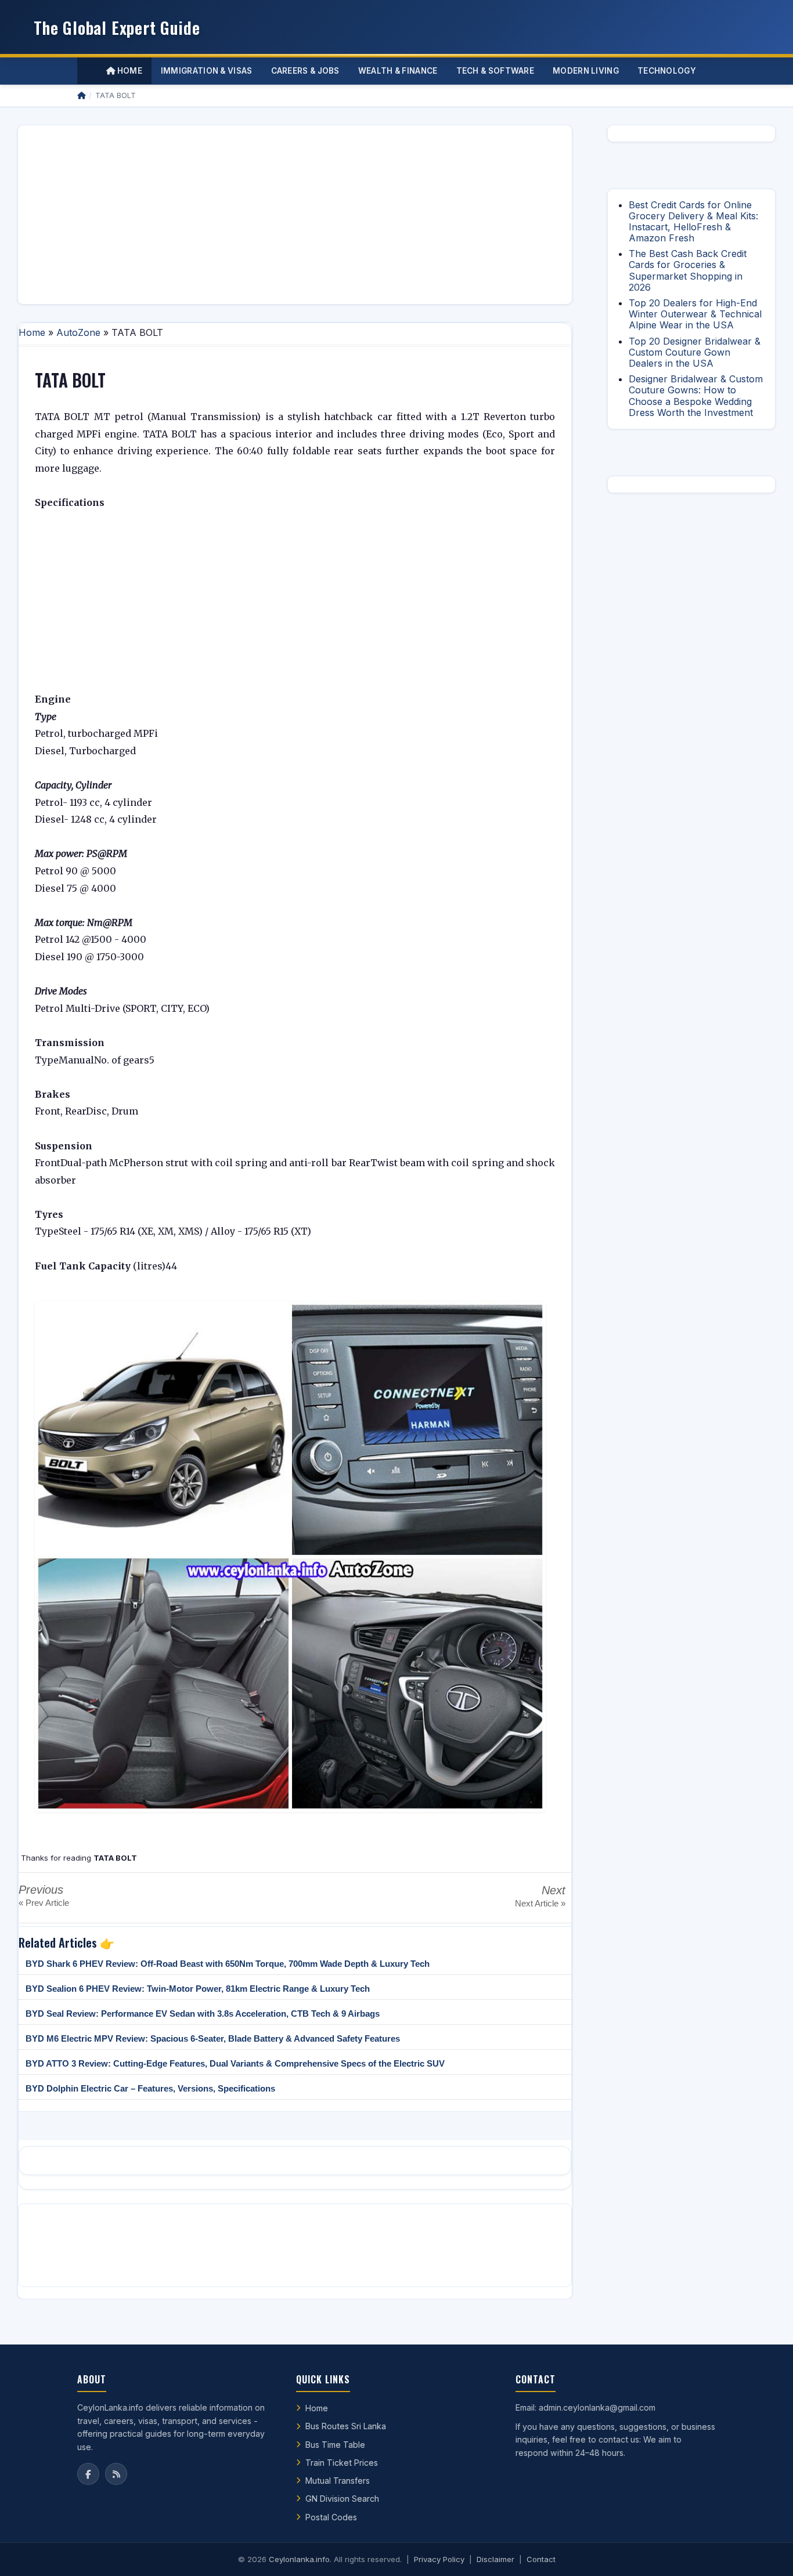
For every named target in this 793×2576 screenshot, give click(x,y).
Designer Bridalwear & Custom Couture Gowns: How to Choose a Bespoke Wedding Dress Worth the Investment (696, 396)
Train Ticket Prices (342, 2463)
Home (129, 71)
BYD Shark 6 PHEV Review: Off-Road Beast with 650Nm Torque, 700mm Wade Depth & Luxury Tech (228, 1964)
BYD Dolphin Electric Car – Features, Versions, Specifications (150, 2088)
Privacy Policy (439, 2559)
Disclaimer (495, 2559)
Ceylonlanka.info (299, 2559)
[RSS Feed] (116, 2474)
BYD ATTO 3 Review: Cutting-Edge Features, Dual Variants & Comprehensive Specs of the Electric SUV (235, 2063)
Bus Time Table (335, 2445)
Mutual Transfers (338, 2481)
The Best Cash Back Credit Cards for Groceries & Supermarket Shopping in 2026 (688, 270)
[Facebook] (88, 2474)
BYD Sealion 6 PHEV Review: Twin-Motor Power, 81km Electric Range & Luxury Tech (198, 1989)
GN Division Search (342, 2499)
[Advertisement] (295, 215)
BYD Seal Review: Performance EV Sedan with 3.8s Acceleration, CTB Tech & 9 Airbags (203, 2014)
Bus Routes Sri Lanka (346, 2426)
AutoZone (78, 332)
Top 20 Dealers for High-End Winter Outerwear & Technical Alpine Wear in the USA (695, 314)
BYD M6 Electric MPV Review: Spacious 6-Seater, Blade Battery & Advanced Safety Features (213, 2038)
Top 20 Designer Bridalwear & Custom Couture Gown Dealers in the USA (695, 352)
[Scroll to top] (766, 2553)
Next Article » (540, 1903)
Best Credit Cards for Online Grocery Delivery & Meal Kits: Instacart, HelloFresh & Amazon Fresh (693, 222)
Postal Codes (331, 2517)
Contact (541, 2559)
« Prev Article (44, 1903)
